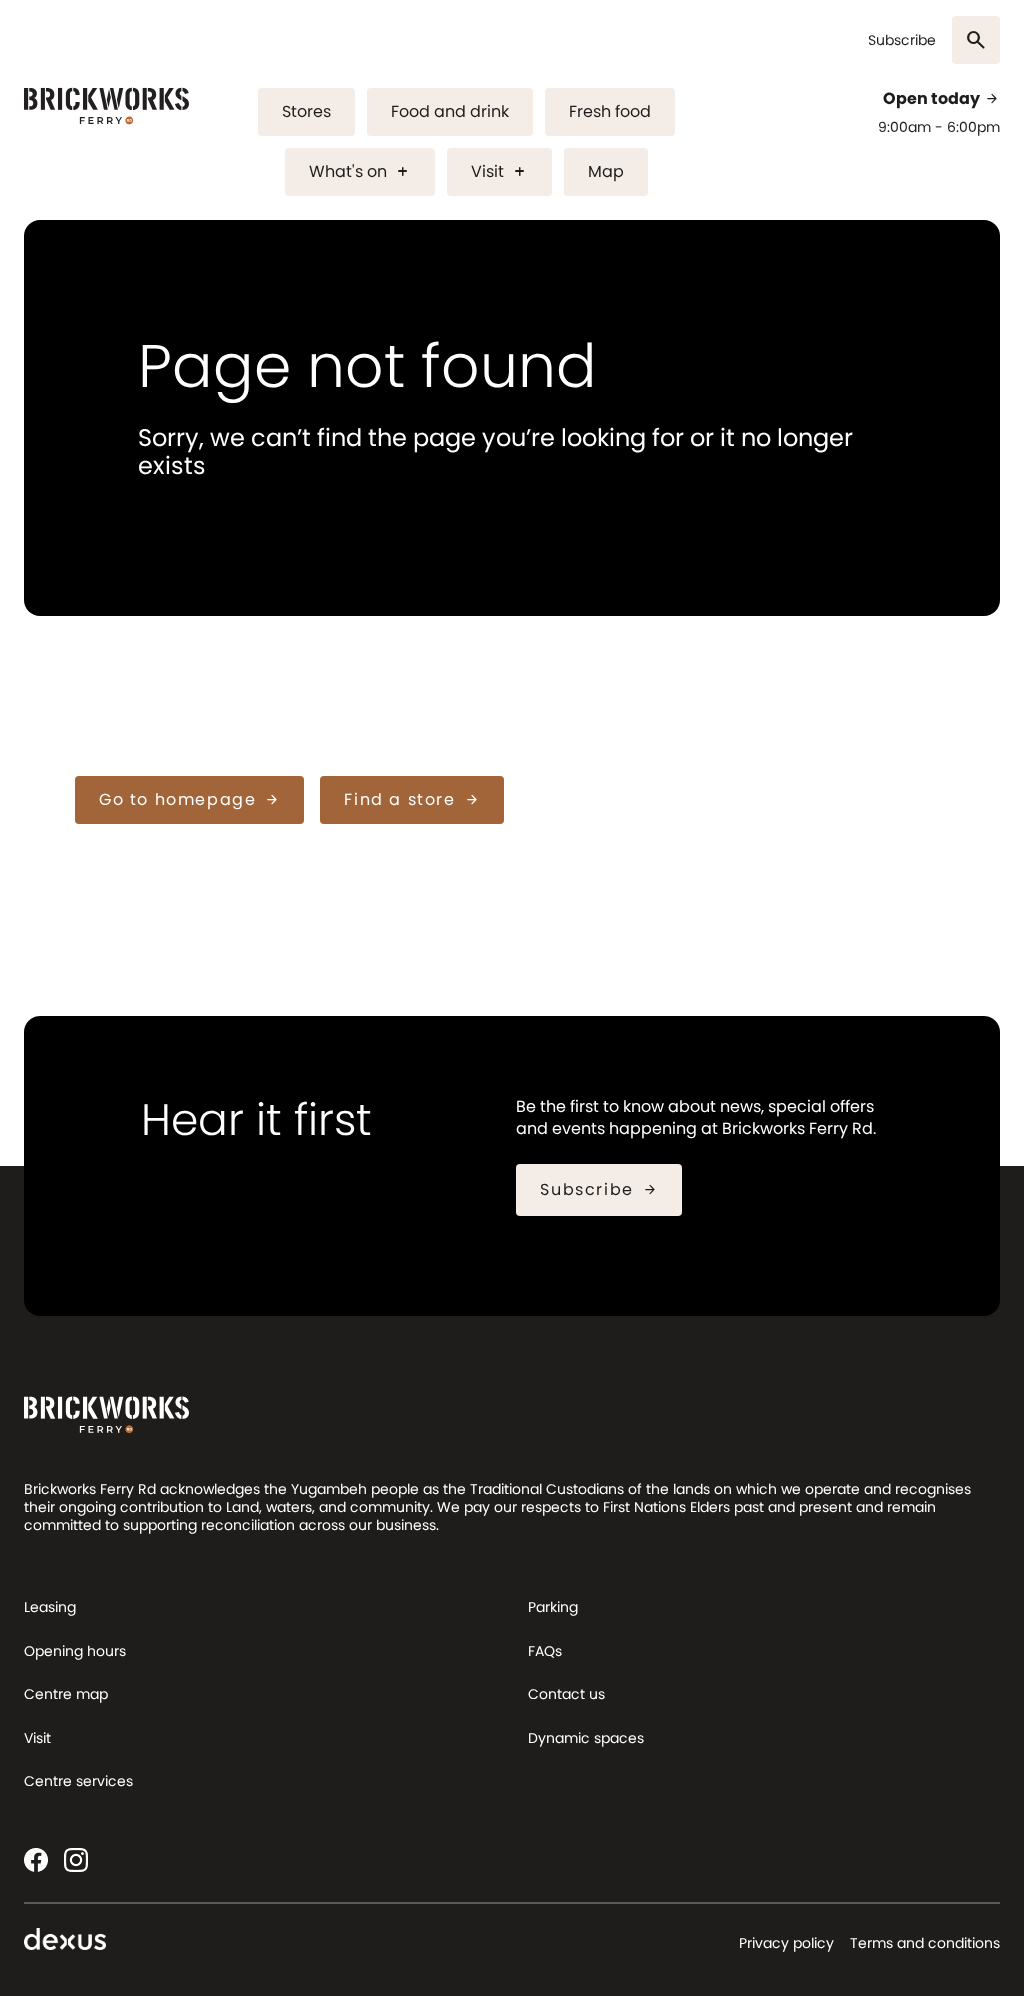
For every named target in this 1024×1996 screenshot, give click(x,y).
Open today (941, 99)
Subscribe (902, 40)
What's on (360, 171)
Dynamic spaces (586, 1738)
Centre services (78, 1781)
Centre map (66, 1694)
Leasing (50, 1607)
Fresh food (610, 111)
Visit (499, 171)
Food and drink (450, 111)
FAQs (545, 1651)
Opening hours (75, 1651)
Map (606, 171)
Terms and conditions (925, 1943)
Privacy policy (786, 1943)
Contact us (566, 1694)
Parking (553, 1607)
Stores (306, 111)
